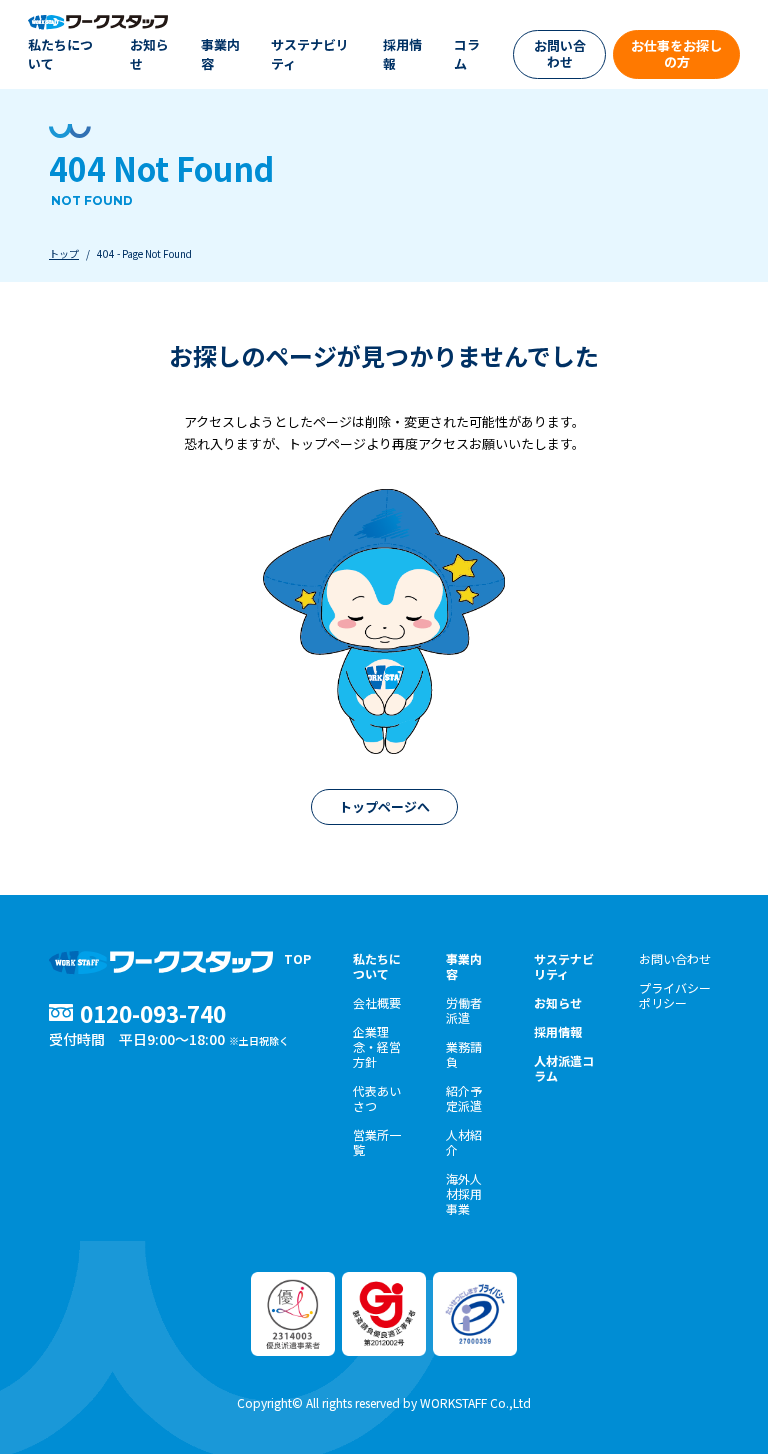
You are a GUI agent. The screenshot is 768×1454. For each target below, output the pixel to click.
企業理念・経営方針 (377, 1046)
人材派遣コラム (564, 1068)
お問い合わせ (560, 53)
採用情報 (402, 54)
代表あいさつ (377, 1098)
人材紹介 (464, 1142)
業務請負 (464, 1054)
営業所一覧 (377, 1142)
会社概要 (377, 1002)
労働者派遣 (464, 1010)
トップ (64, 253)
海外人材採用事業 (464, 1193)
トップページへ (384, 806)
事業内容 (220, 54)
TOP (297, 958)
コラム (467, 54)
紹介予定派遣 (464, 1098)
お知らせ (149, 54)
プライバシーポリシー (675, 995)
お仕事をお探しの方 (676, 53)
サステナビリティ (310, 54)
